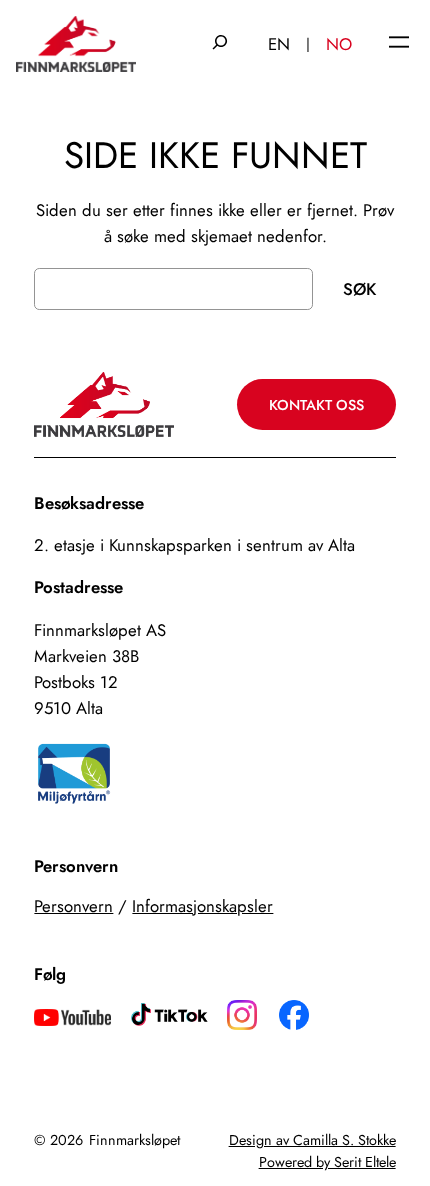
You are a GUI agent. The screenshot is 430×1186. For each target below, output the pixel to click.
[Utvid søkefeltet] (220, 44)
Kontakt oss (316, 405)
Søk (359, 289)
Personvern (73, 906)
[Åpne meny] (399, 43)
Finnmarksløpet (134, 1140)
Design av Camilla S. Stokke (312, 1140)
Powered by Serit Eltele (327, 1162)
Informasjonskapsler (202, 906)
